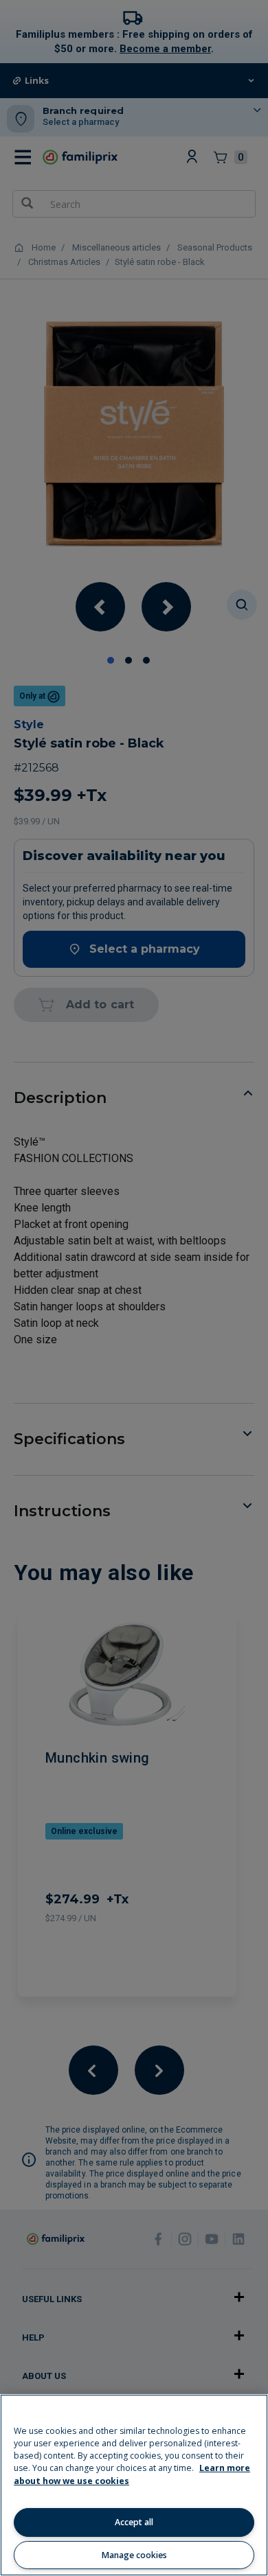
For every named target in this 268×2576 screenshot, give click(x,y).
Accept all (134, 2522)
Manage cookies (134, 2555)
